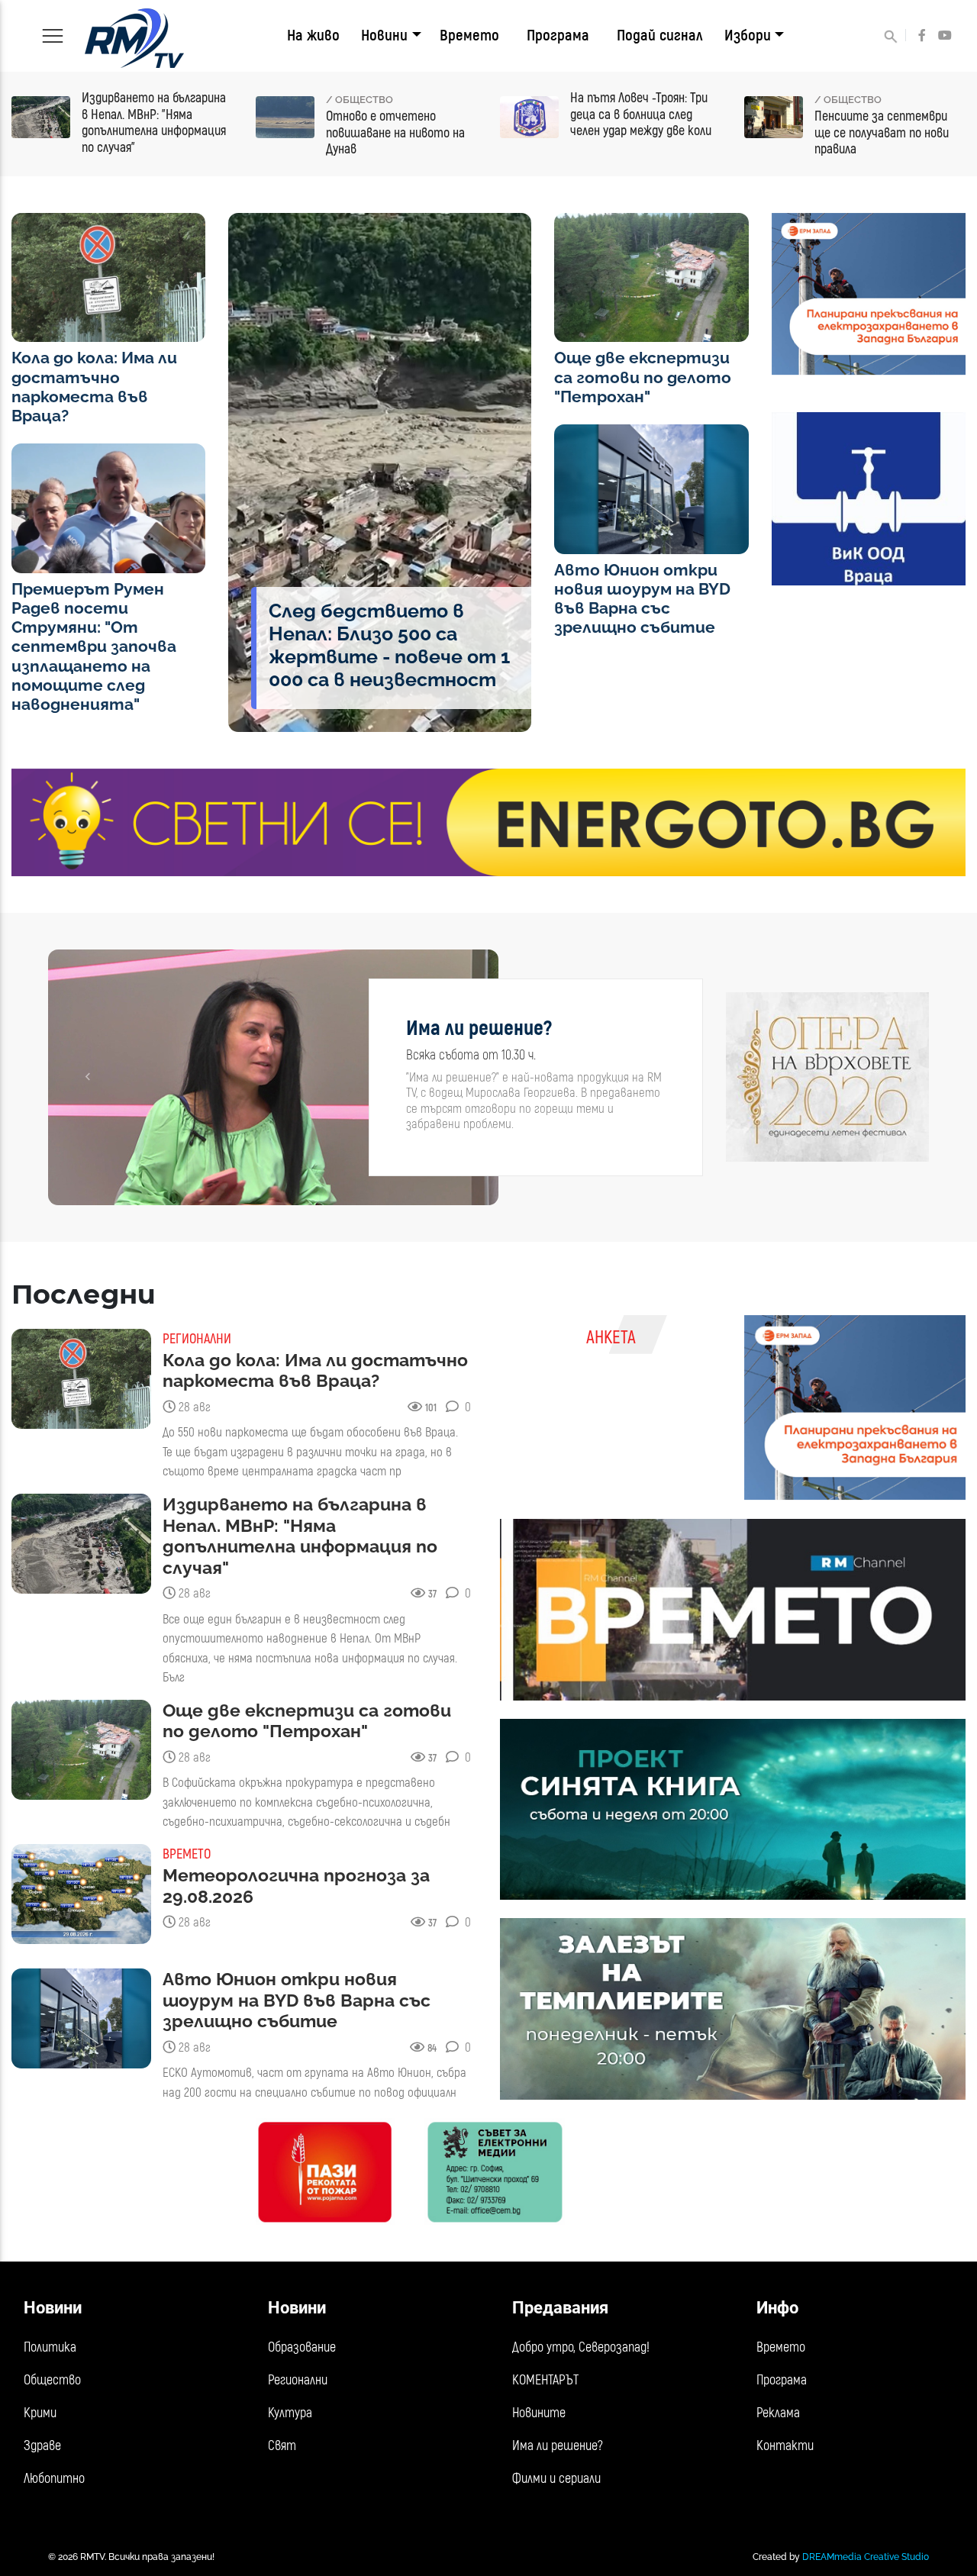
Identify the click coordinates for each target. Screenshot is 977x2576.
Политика (50, 2347)
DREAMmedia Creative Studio (866, 2557)
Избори (748, 35)
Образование (302, 2347)
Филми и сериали (556, 2479)
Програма (558, 35)
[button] (87, 1077)
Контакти (785, 2446)
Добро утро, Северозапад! (581, 2347)
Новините (539, 2413)
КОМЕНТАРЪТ (545, 2380)
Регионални (298, 2380)
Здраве (42, 2446)
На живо (313, 35)
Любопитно (54, 2479)
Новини (384, 35)
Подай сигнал (660, 35)
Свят (282, 2446)
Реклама (778, 2413)
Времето (469, 35)
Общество (52, 2380)
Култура (290, 2413)
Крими (40, 2413)
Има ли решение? (558, 2446)
